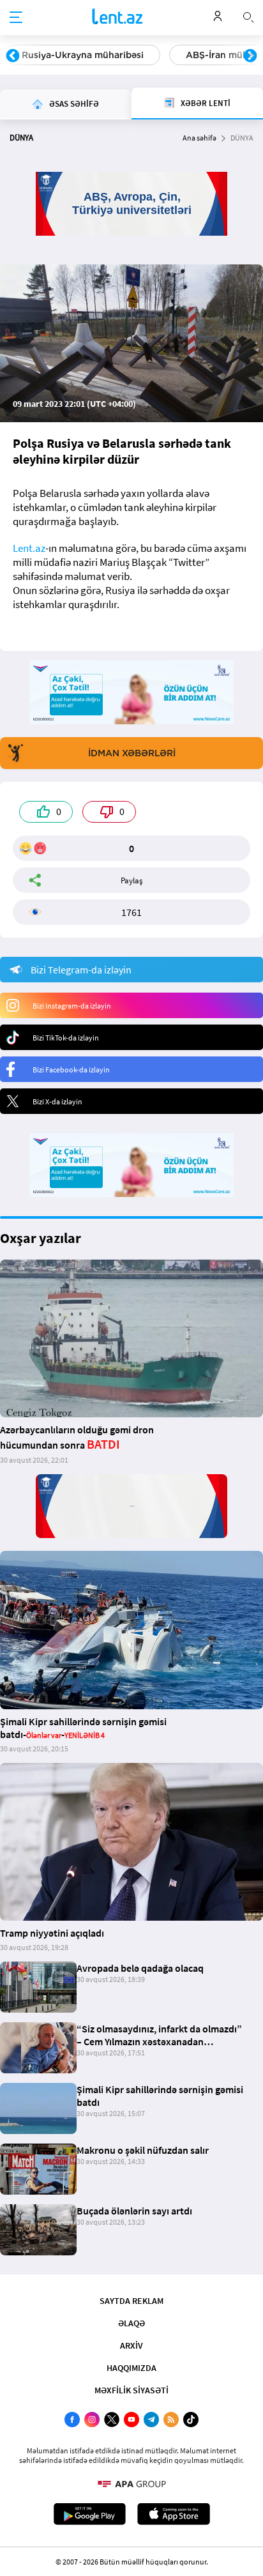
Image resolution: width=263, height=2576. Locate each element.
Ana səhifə (199, 138)
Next (250, 56)
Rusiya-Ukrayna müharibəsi (83, 55)
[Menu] (16, 18)
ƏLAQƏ (131, 2323)
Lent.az (29, 548)
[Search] (248, 16)
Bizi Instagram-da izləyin (72, 1006)
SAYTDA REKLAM (131, 2301)
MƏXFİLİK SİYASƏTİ (131, 2390)
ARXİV (131, 2345)
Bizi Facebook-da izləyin (71, 1070)
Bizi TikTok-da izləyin (66, 1038)
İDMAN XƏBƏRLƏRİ (132, 753)
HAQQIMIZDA (131, 2368)
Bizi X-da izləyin (57, 1101)
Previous (13, 56)
